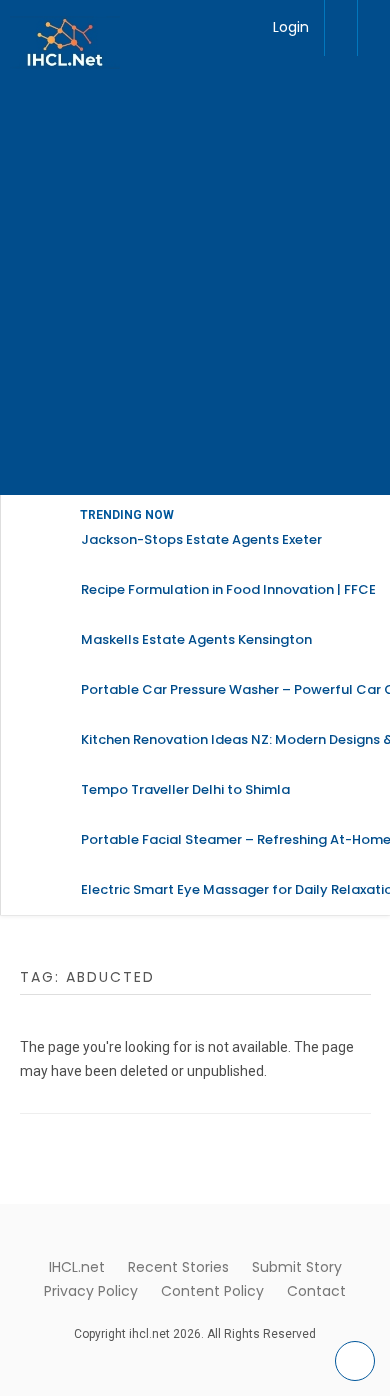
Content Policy (212, 1291)
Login (291, 27)
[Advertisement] (195, 290)
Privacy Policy (91, 1291)
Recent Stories (178, 1267)
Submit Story (297, 1267)
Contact (316, 1291)
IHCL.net (77, 1267)
